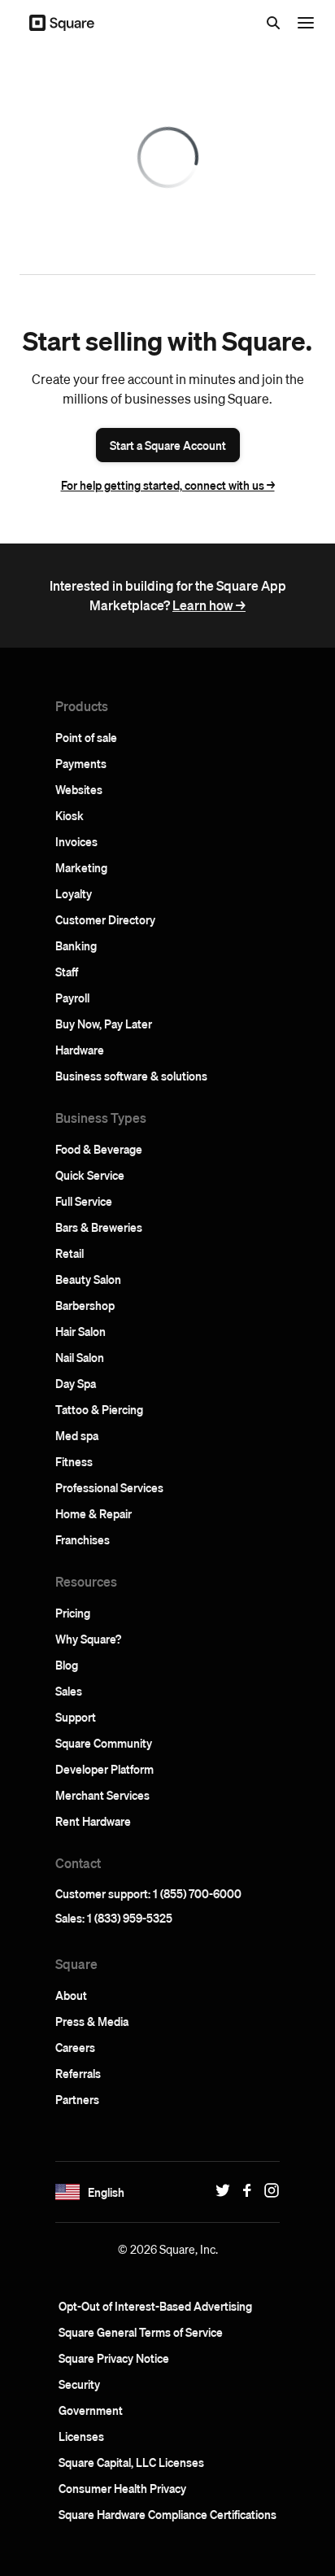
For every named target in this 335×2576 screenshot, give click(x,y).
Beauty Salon (88, 1279)
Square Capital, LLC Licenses (131, 2462)
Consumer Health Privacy (122, 2488)
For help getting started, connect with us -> (168, 485)
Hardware (80, 1050)
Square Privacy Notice (114, 2358)
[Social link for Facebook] (243, 2190)
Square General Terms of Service (141, 2332)
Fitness (74, 1461)
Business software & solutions (131, 1076)
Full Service (84, 1201)
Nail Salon (80, 1357)
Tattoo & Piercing (99, 1409)
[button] (67, 2192)
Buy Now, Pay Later (104, 1024)
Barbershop (85, 1305)
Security (79, 2384)
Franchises (83, 1539)
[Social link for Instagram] (268, 2190)
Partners (77, 2099)
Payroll (72, 998)
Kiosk (70, 815)
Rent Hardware (93, 1821)
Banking (76, 945)
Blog (67, 1665)
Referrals (78, 2073)
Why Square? (88, 1639)
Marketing (81, 867)
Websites (79, 789)
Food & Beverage (99, 1149)
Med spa (77, 1435)
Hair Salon (80, 1331)
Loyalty (74, 893)
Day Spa (76, 1383)
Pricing (73, 1613)
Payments (81, 763)
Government (91, 2410)
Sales (69, 1691)
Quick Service (90, 1175)
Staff (67, 971)
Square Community (104, 1743)
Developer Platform (104, 1769)
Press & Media (92, 2021)
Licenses (81, 2436)
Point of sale (86, 737)
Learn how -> (209, 605)
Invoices (76, 841)
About (71, 1995)
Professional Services (109, 1487)
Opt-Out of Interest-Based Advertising (155, 2306)
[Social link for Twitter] (219, 2190)
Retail (70, 1253)
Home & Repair (94, 1513)
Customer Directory (105, 919)
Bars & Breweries (99, 1227)
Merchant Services (102, 1795)
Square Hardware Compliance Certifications (167, 2514)
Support (76, 1717)
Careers (75, 2047)
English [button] (106, 2192)
